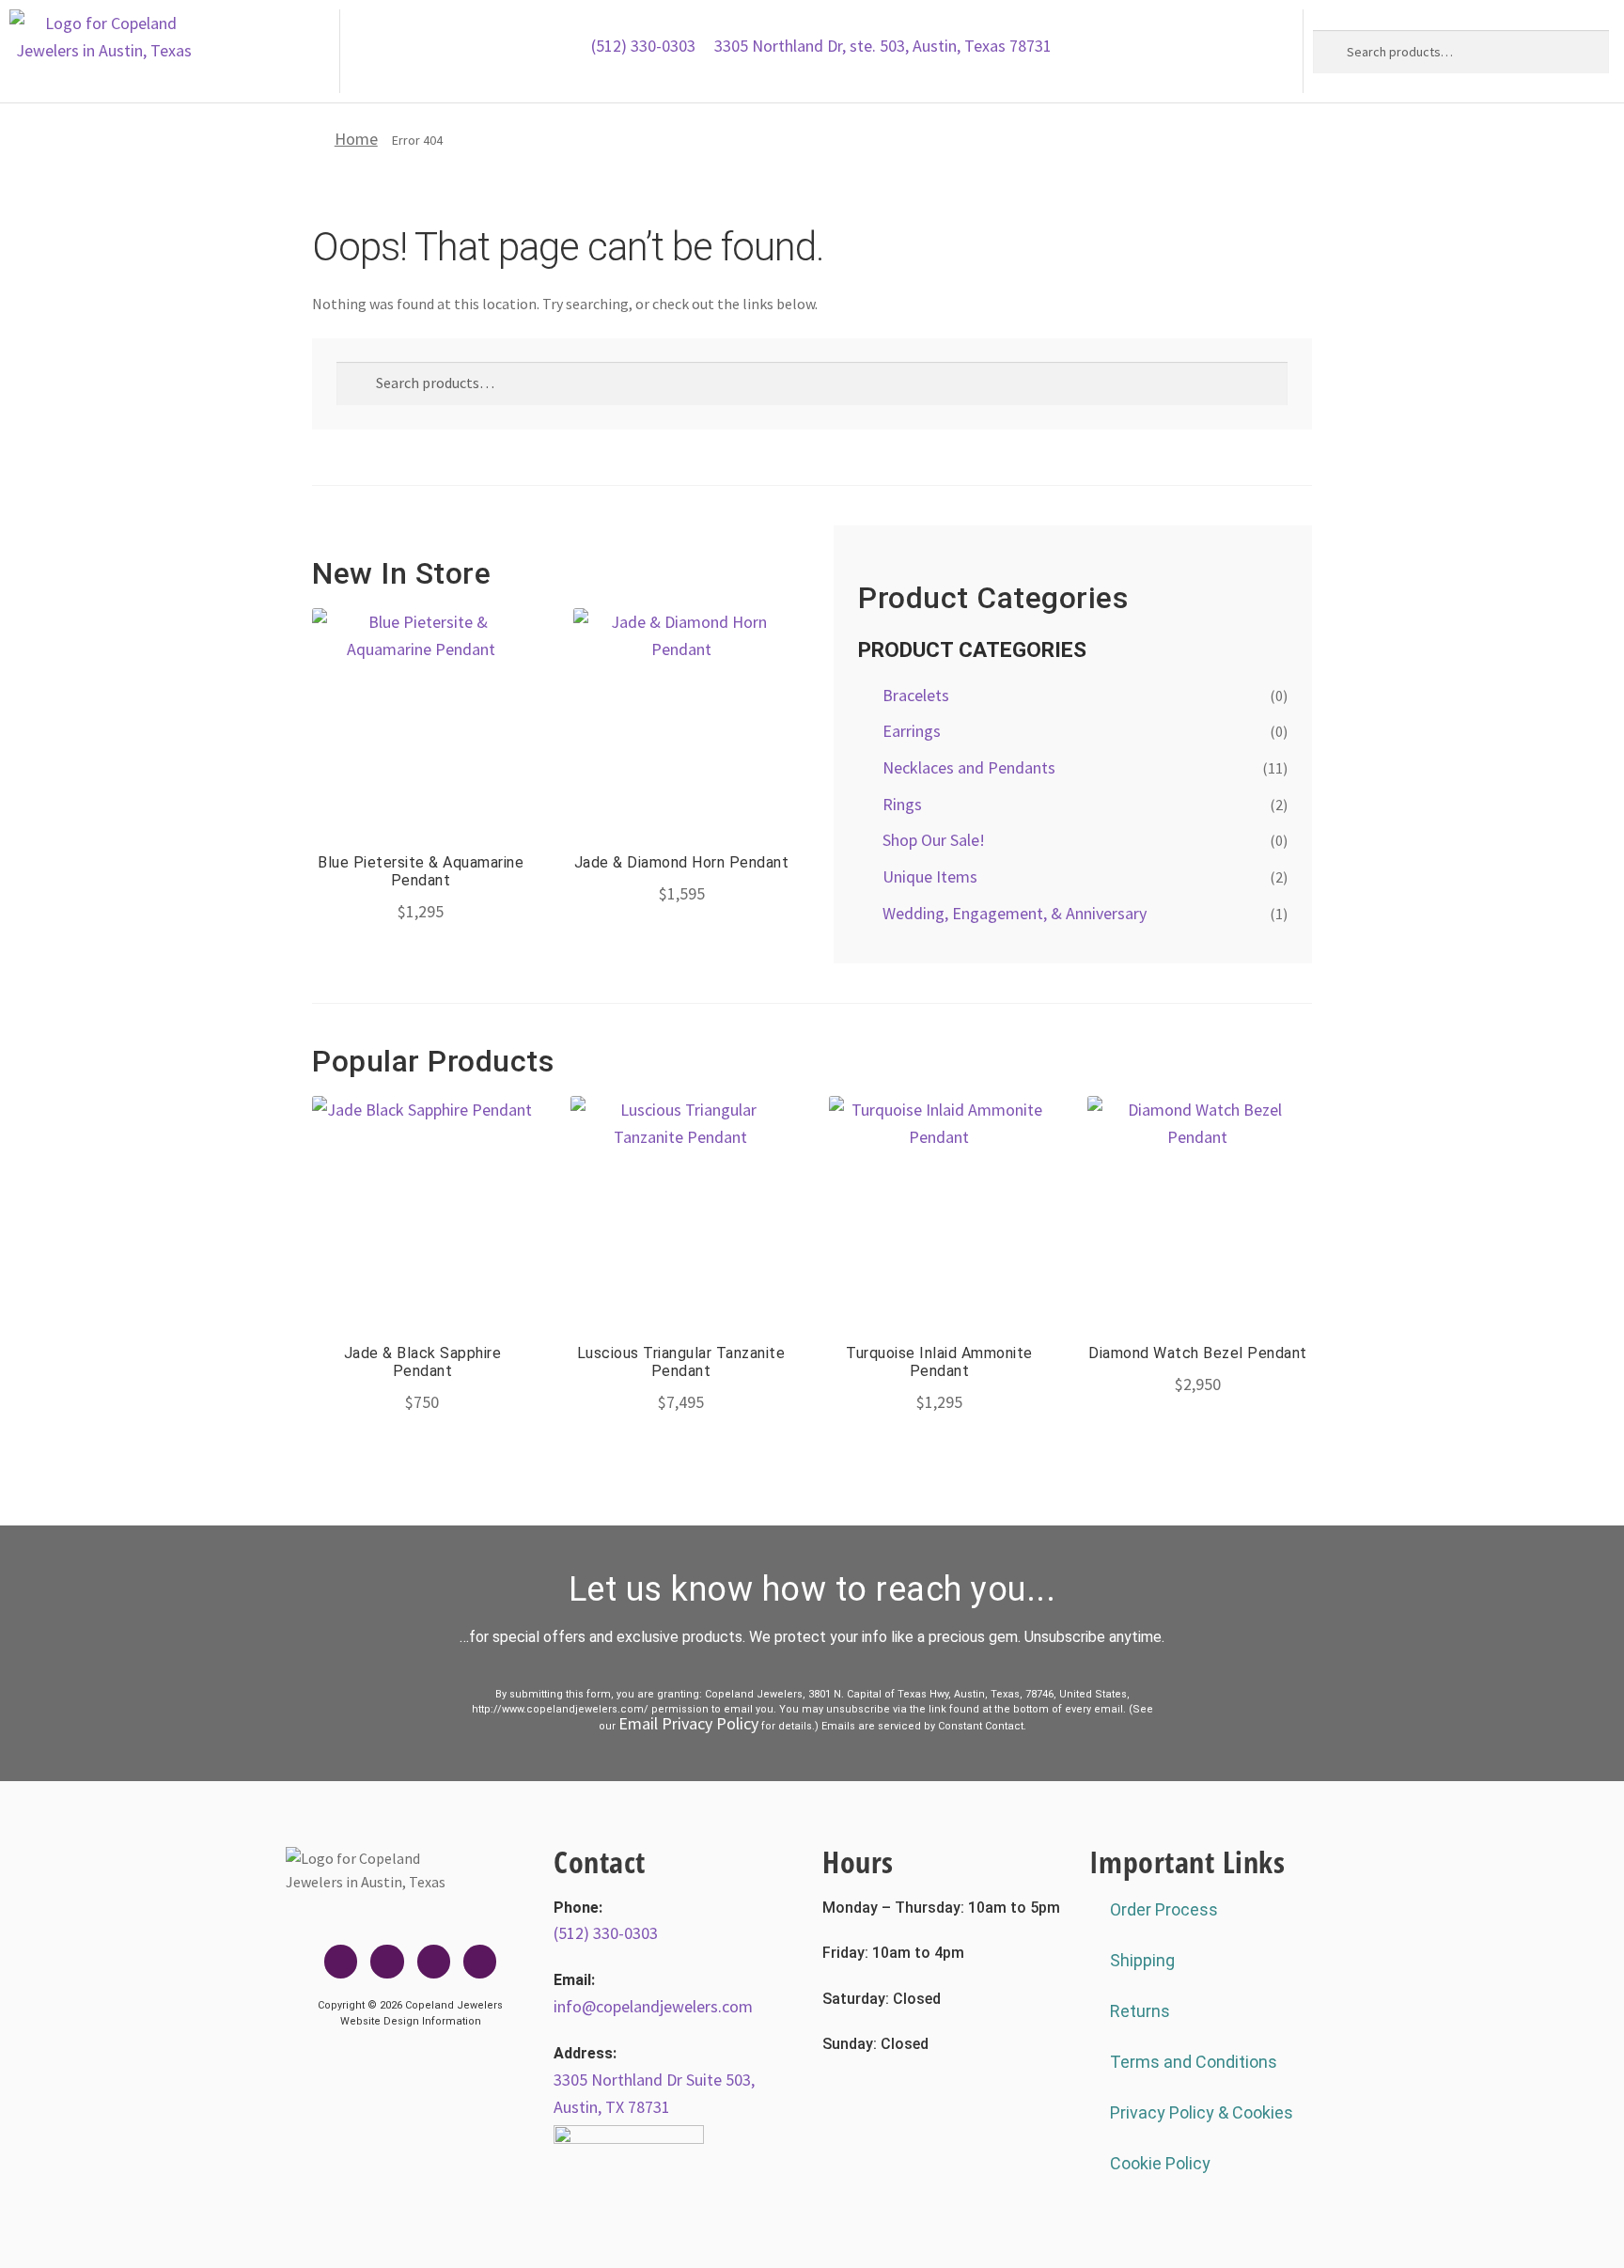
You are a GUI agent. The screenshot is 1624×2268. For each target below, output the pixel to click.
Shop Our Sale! (934, 840)
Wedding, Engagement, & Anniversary (1015, 913)
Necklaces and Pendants (969, 767)
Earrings (912, 731)
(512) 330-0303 (643, 46)
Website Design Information (411, 2021)
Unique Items (930, 876)
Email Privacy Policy (688, 1723)
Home (356, 139)
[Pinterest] (480, 1961)
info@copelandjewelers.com (653, 2006)
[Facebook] (341, 1961)
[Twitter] (387, 1961)
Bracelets (916, 695)
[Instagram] (434, 1961)
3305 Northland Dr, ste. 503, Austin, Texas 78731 (883, 46)
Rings (902, 804)
